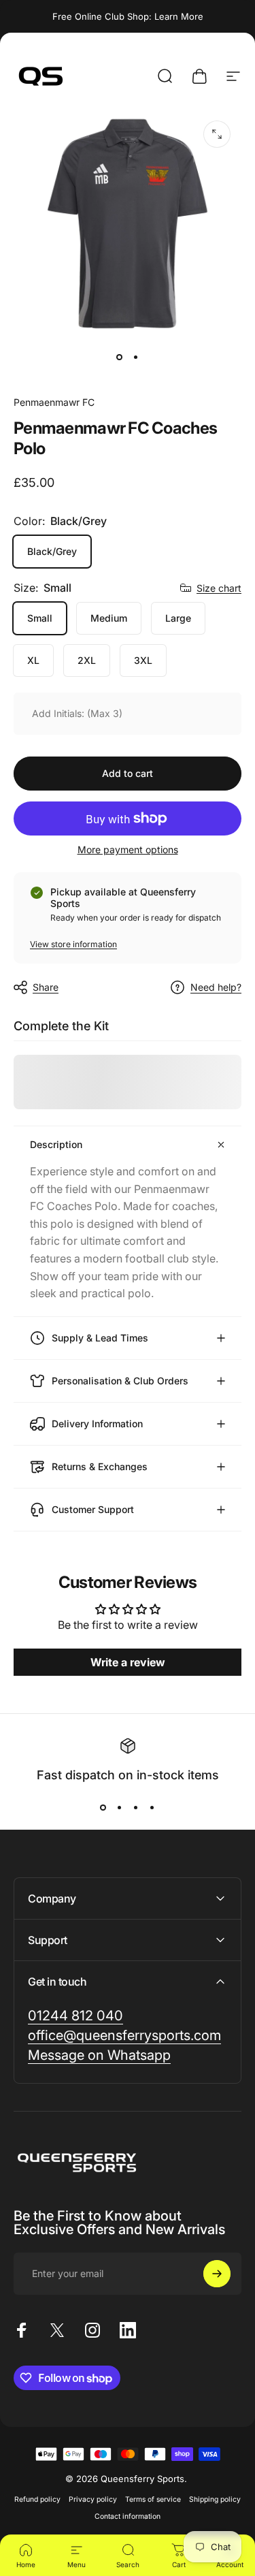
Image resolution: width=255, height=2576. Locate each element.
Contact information (128, 2516)
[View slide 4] (152, 1808)
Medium (109, 618)
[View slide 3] (136, 1808)
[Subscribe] (217, 2274)
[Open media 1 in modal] (217, 134)
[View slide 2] (120, 1808)
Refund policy (37, 2499)
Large (178, 618)
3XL (143, 660)
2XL (87, 660)
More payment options (128, 849)
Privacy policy (93, 2499)
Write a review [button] (128, 1662)
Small (40, 618)
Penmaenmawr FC (54, 402)
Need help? (216, 987)
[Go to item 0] (120, 357)
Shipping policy (215, 2499)
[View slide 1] (103, 1808)
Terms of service (153, 2499)
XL (33, 660)
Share (46, 987)
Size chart (219, 588)
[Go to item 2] (136, 357)
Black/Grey (52, 551)
